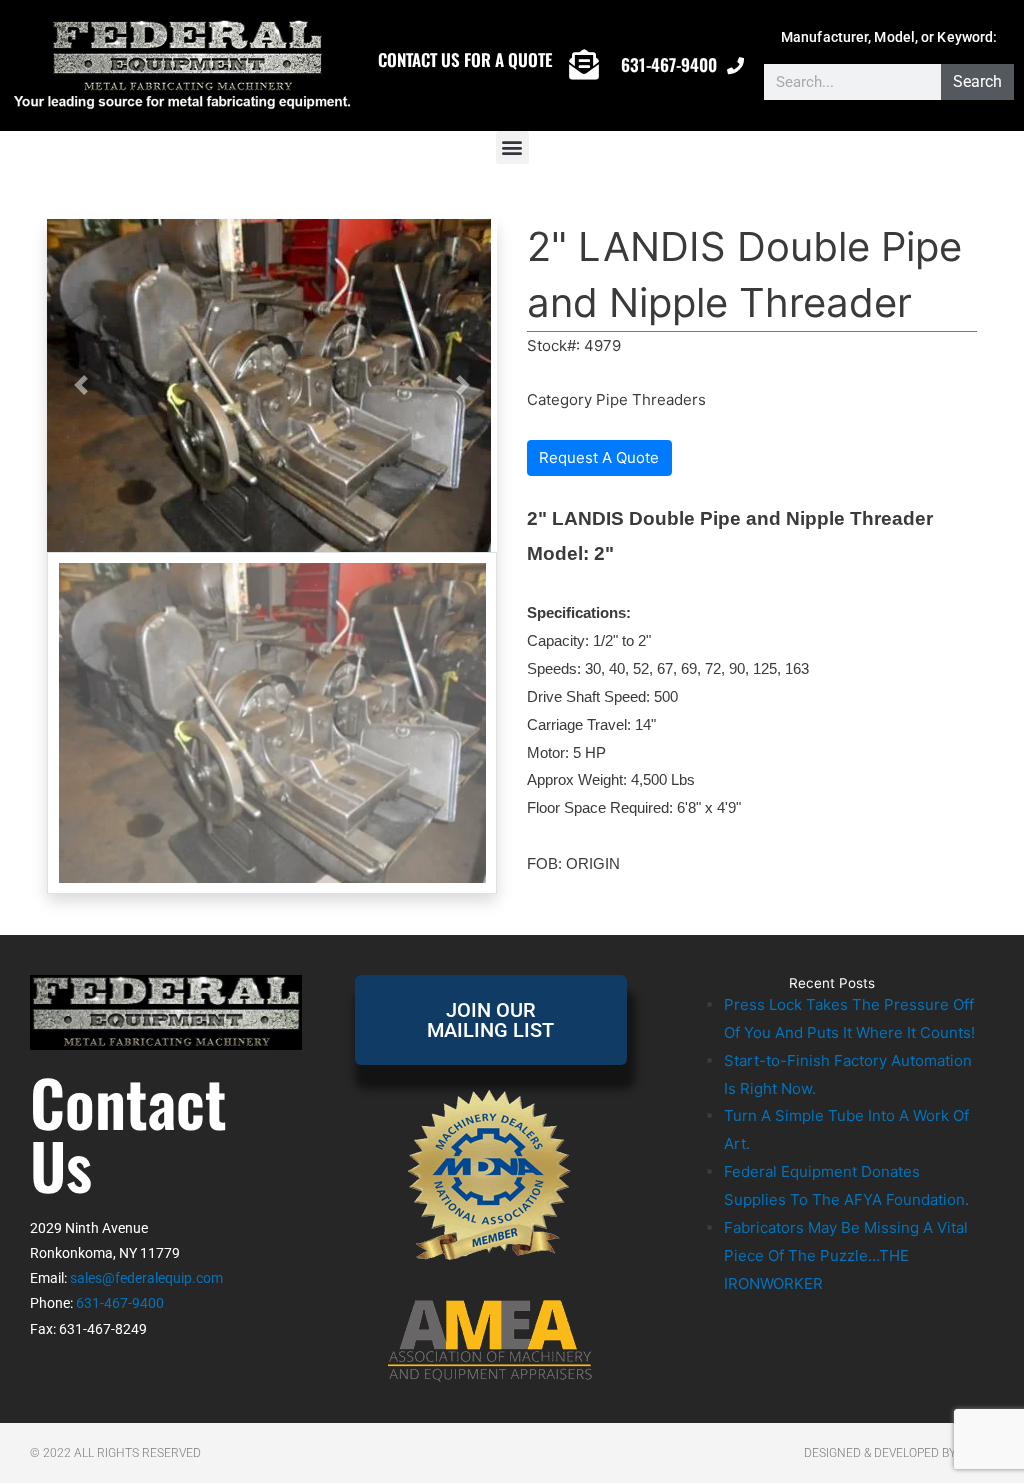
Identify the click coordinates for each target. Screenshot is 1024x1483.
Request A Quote (599, 457)
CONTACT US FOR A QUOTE (465, 59)
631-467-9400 (669, 64)
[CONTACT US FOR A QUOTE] (584, 65)
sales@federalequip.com (146, 1278)
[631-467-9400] (735, 65)
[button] (512, 147)
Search (977, 81)
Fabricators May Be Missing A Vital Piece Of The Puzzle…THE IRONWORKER (846, 1255)
